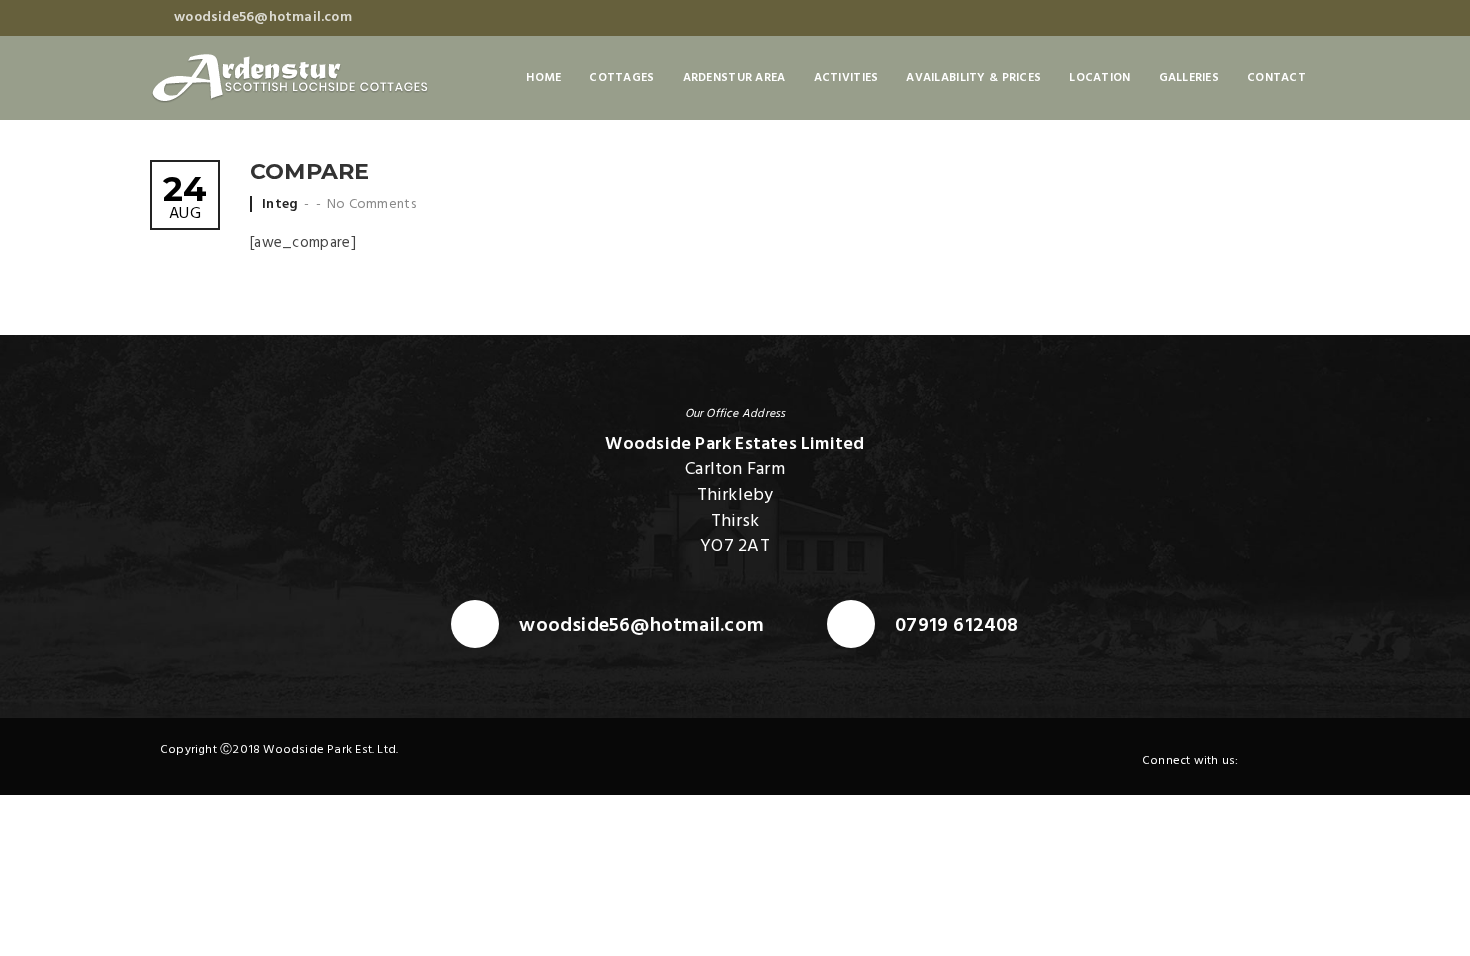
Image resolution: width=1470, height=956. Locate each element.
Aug (185, 199)
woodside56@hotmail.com (641, 626)
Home (543, 78)
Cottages (621, 78)
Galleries (1189, 78)
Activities (846, 78)
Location (1099, 78)
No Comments (371, 204)
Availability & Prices (973, 78)
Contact (1276, 78)
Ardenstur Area (734, 78)
